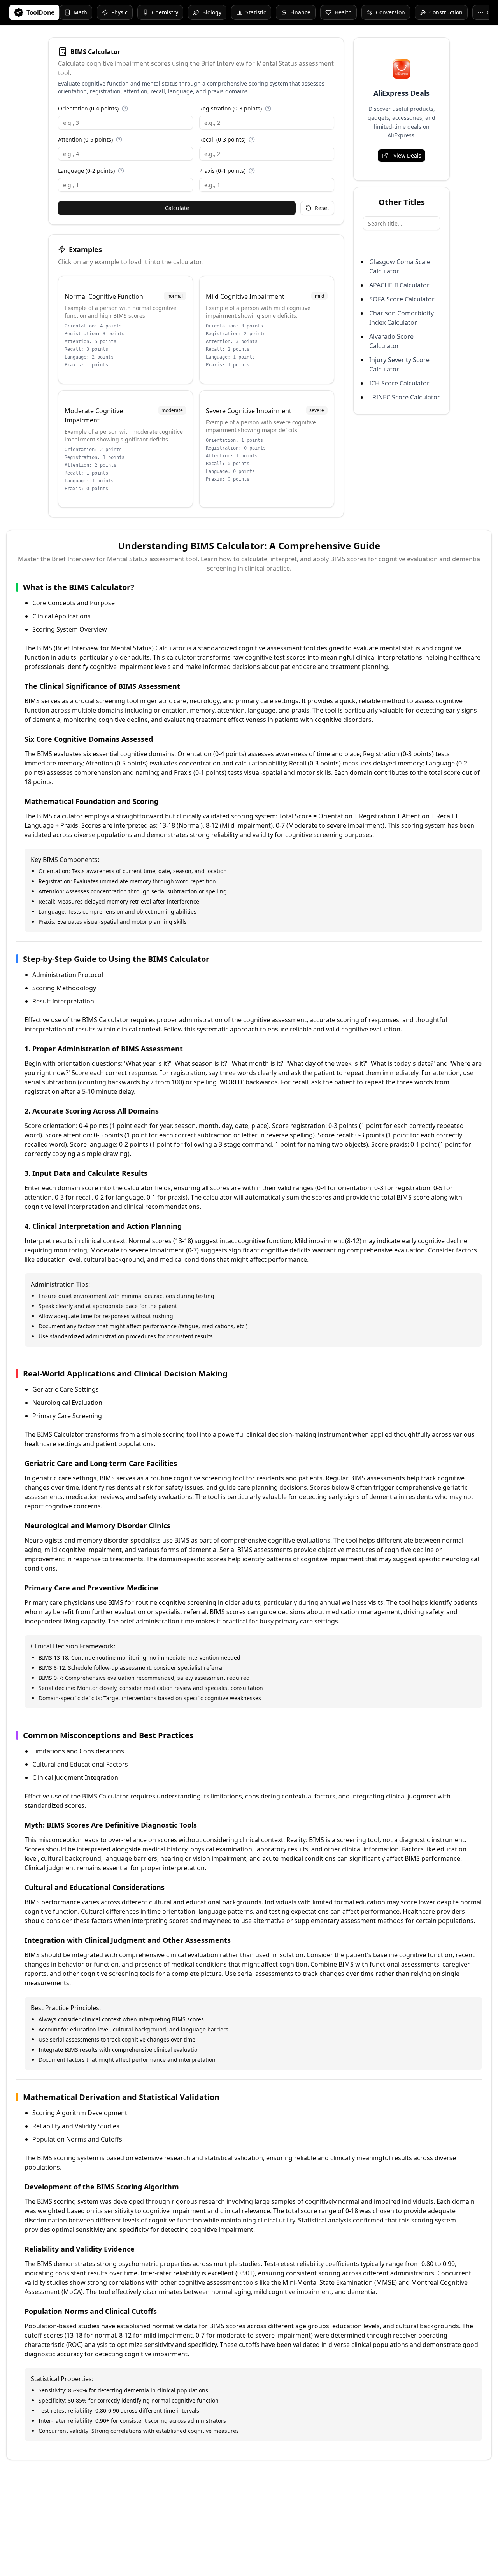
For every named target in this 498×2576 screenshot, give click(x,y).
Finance (300, 12)
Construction (446, 12)
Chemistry (165, 12)
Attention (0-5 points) (85, 139)
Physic (119, 12)
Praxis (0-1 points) (222, 171)
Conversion (390, 12)
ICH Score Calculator (399, 383)
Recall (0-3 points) (222, 139)
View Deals (407, 155)
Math (80, 12)
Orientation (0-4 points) (88, 108)
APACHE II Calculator (399, 285)
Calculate (177, 208)
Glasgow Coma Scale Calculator (400, 266)
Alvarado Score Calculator (391, 341)
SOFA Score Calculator (402, 299)
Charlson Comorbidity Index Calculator (402, 318)
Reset (322, 208)
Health (343, 12)
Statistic (256, 12)
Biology (212, 12)
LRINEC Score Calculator (405, 397)
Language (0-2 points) (86, 171)
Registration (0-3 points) (231, 108)
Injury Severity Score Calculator (399, 364)
